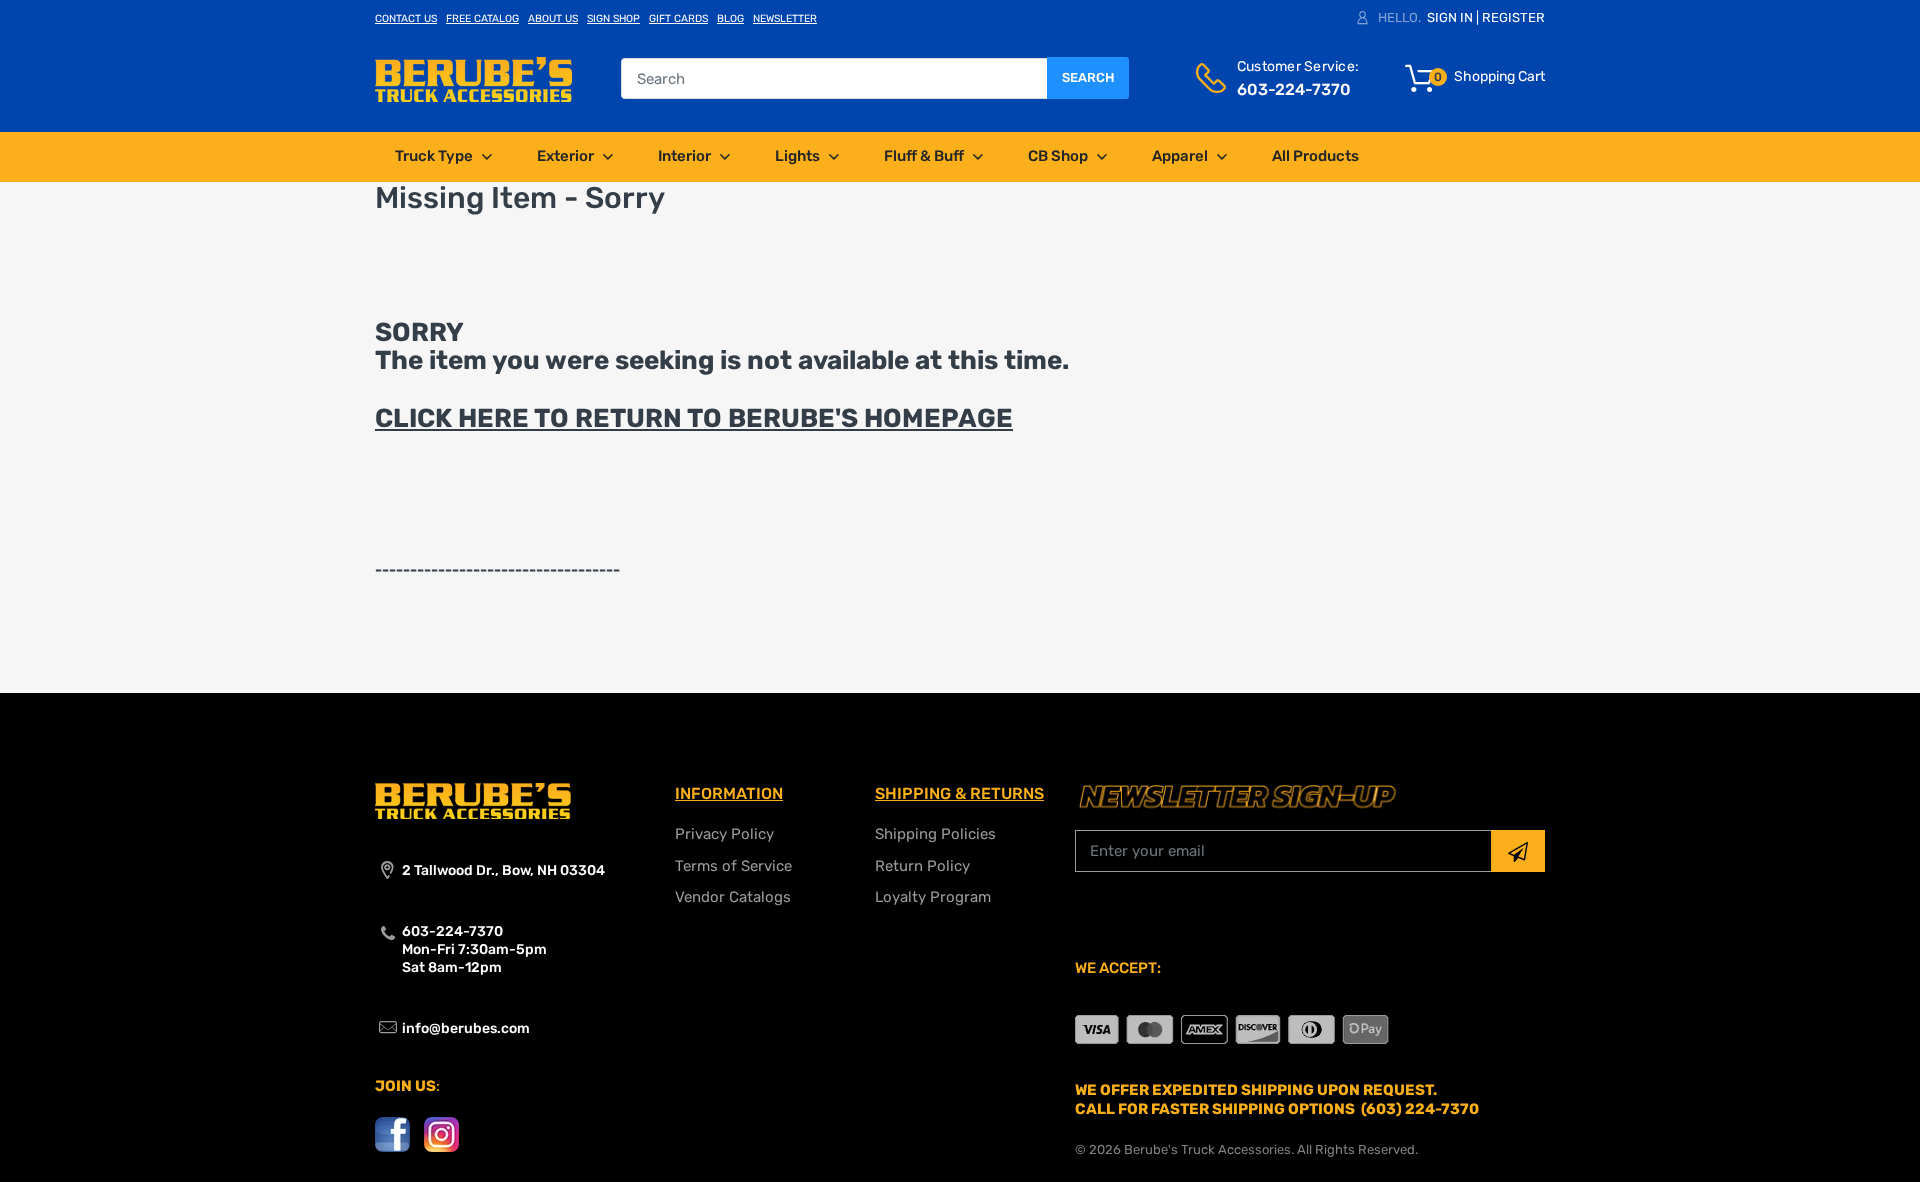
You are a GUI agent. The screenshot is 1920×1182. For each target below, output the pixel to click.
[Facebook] (392, 1133)
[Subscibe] (1518, 851)
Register (1513, 17)
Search (1088, 77)
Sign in (1450, 17)
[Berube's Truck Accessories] (473, 78)
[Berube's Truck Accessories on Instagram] (441, 1133)
